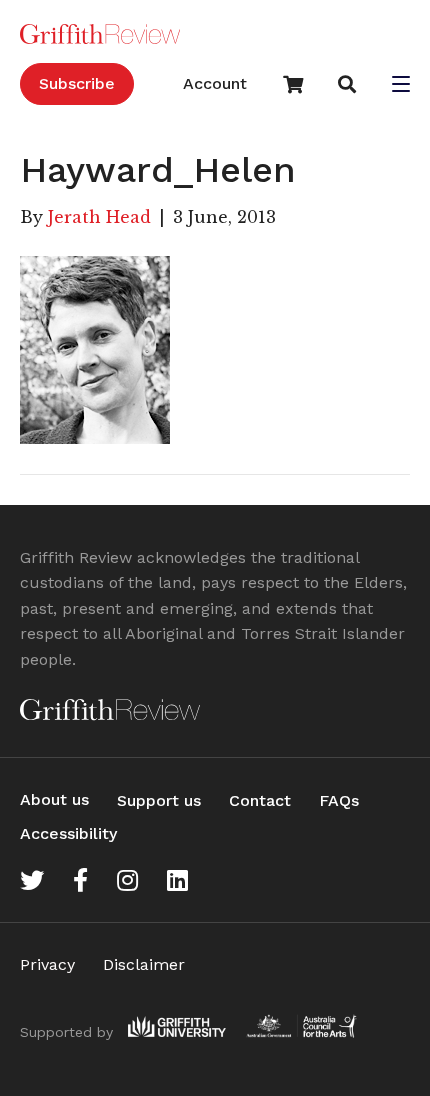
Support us (159, 800)
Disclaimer (144, 964)
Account (215, 83)
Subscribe (77, 83)
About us (54, 799)
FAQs (339, 800)
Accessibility (68, 833)
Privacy (47, 964)
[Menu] (401, 86)
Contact (260, 800)
